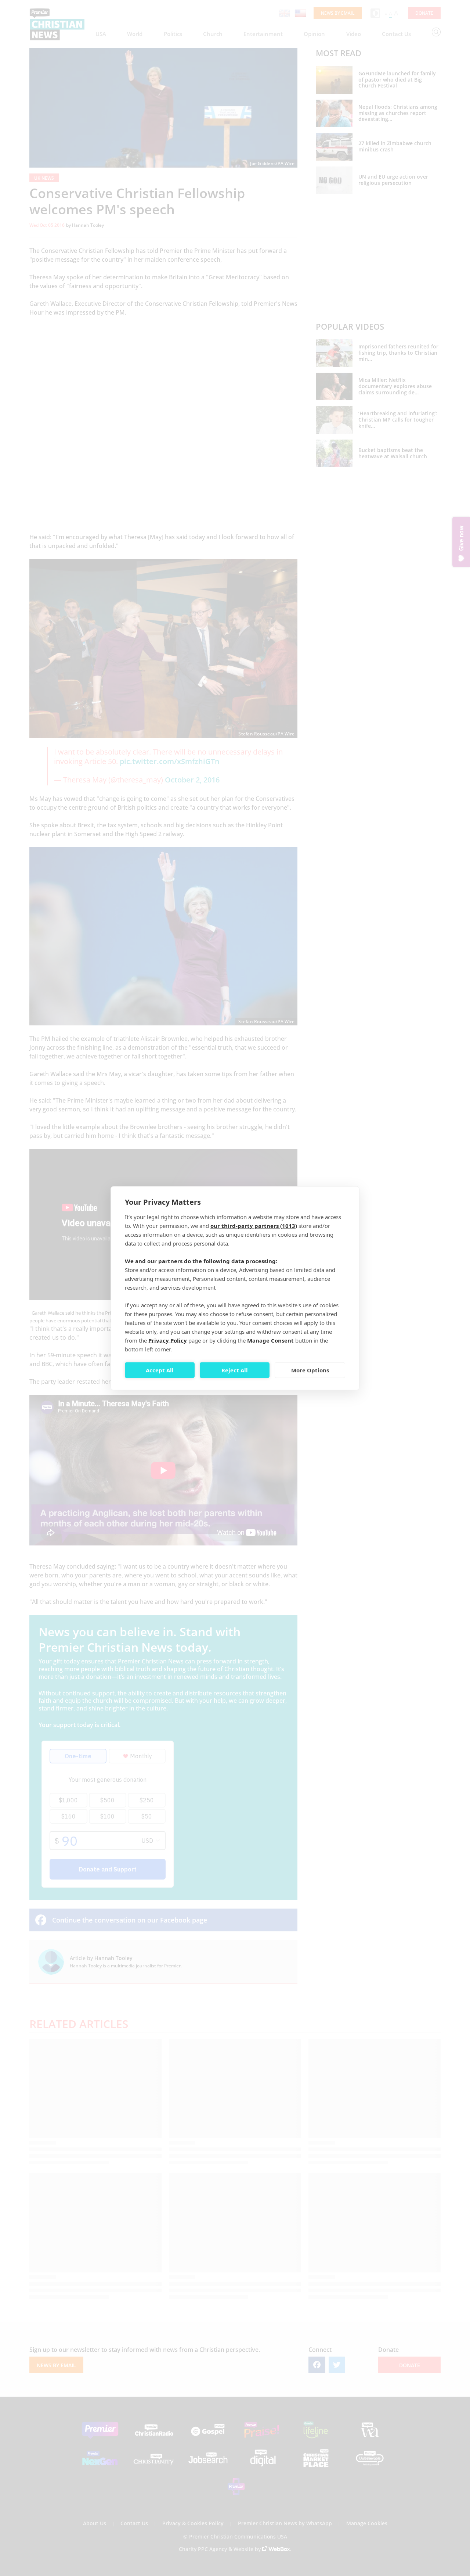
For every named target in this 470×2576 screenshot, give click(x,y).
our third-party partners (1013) (254, 1225)
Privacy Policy (168, 1340)
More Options (310, 1370)
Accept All (160, 1370)
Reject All (235, 1370)
